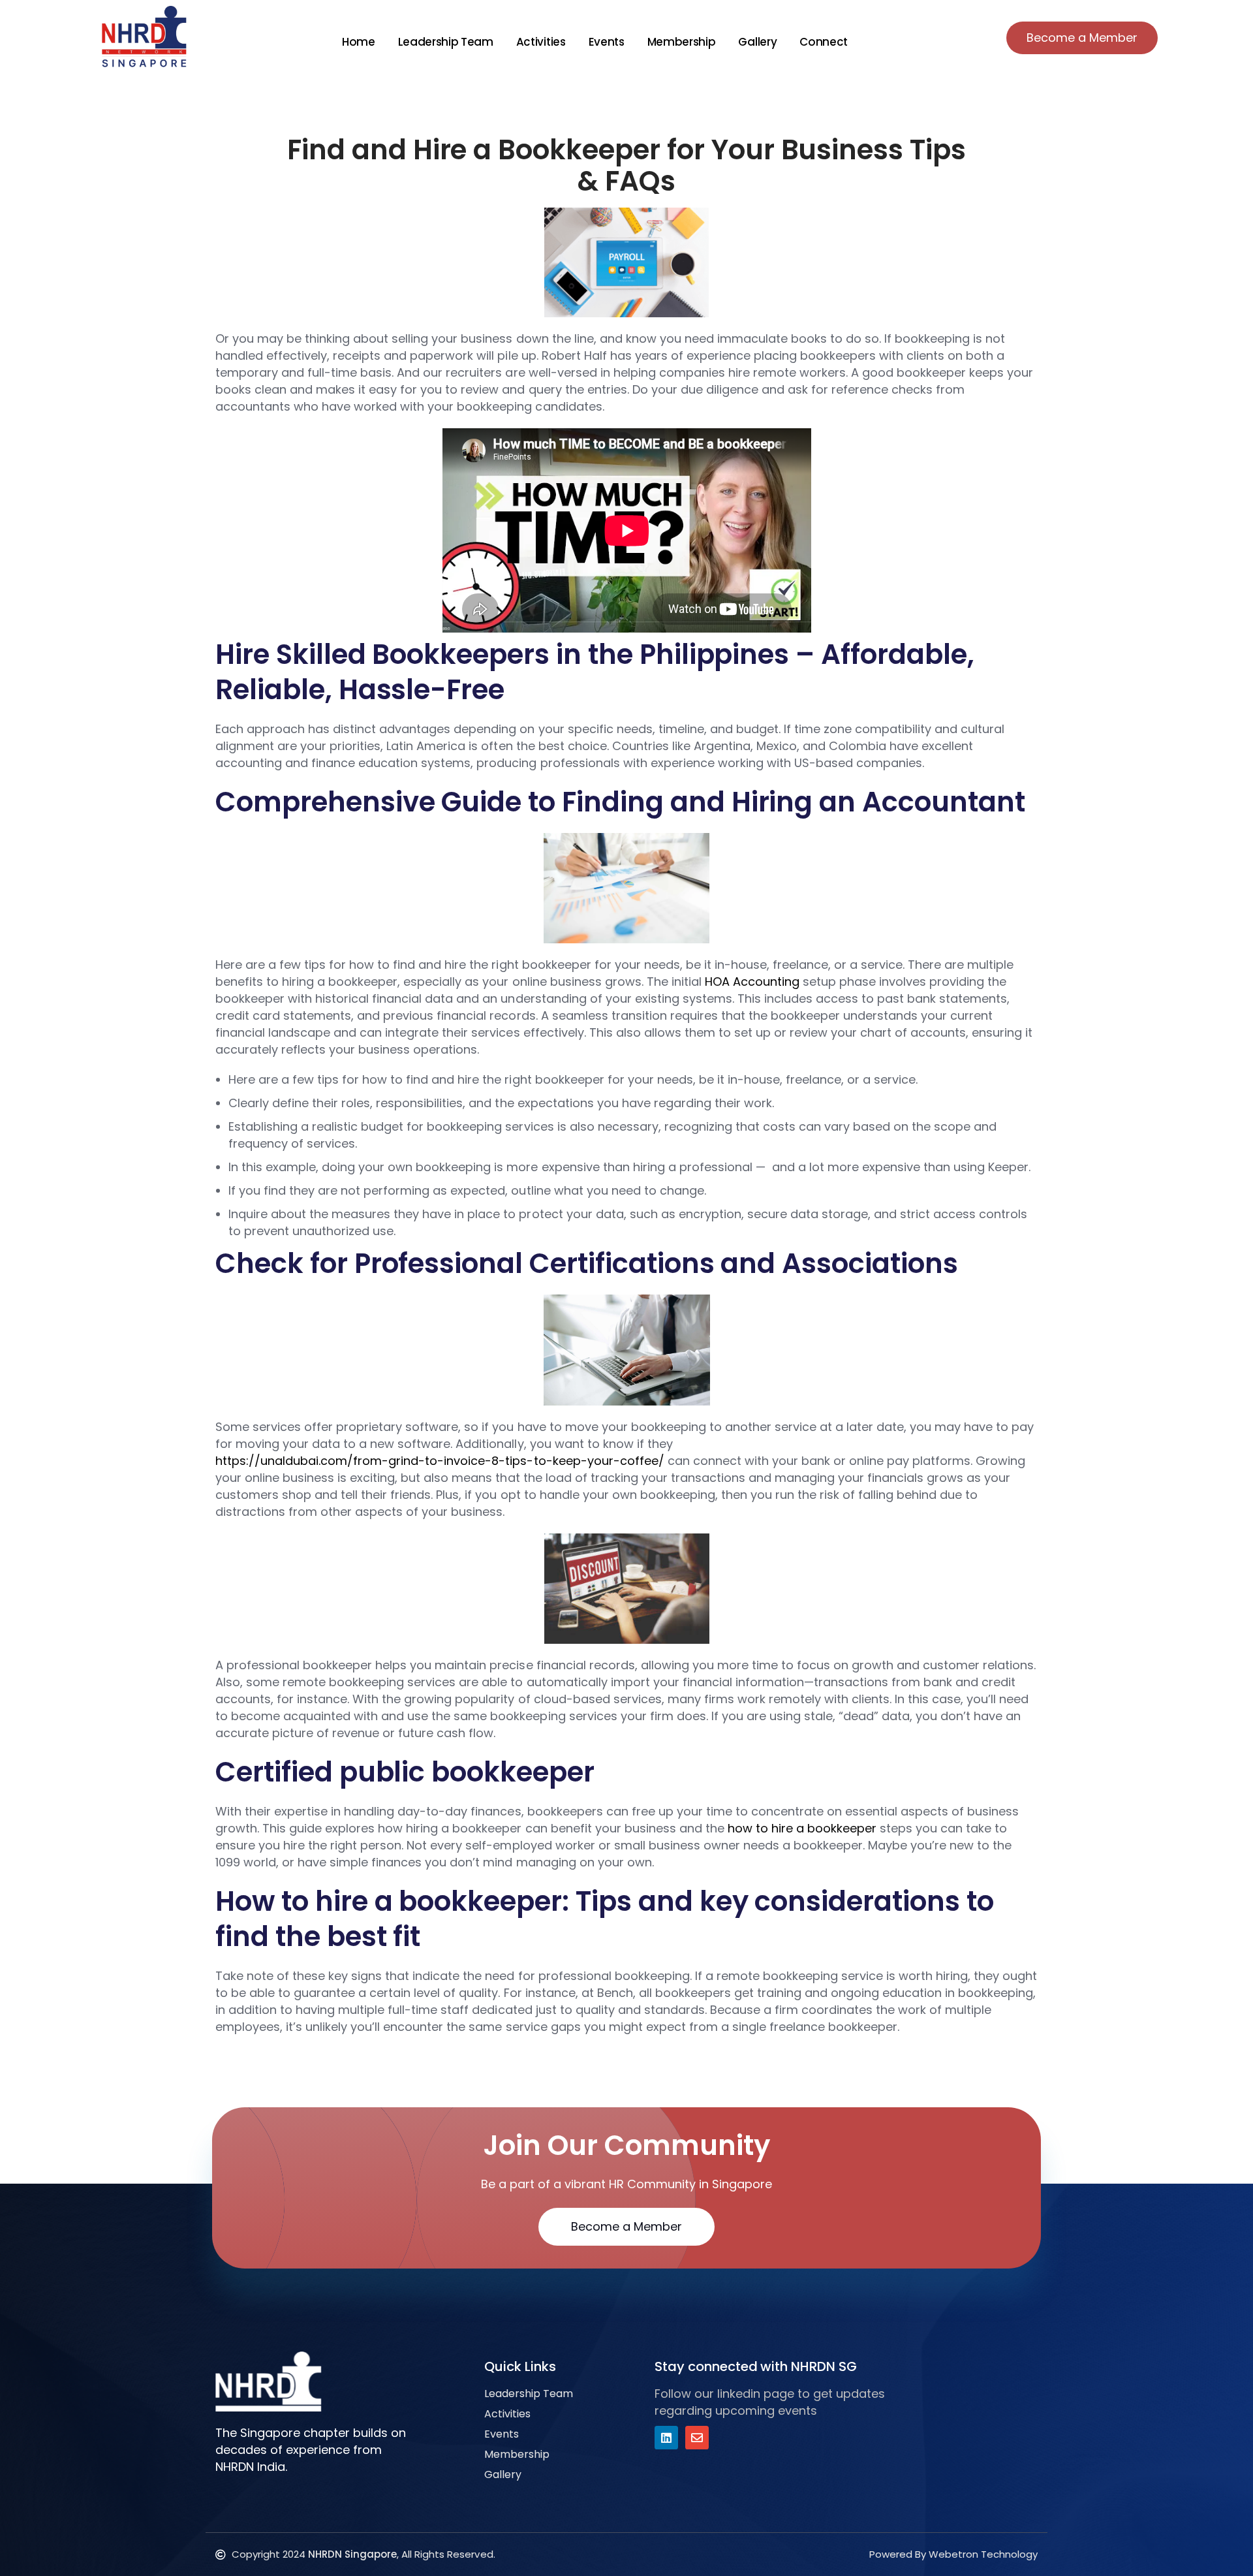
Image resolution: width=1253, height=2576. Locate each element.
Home (359, 42)
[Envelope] (697, 2438)
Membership (682, 42)
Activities (541, 42)
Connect (824, 42)
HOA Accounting (752, 982)
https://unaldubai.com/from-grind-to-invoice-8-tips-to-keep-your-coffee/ (440, 1461)
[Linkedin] (666, 2438)
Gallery (757, 42)
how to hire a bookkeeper (802, 1828)
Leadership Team (446, 42)
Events (607, 42)
